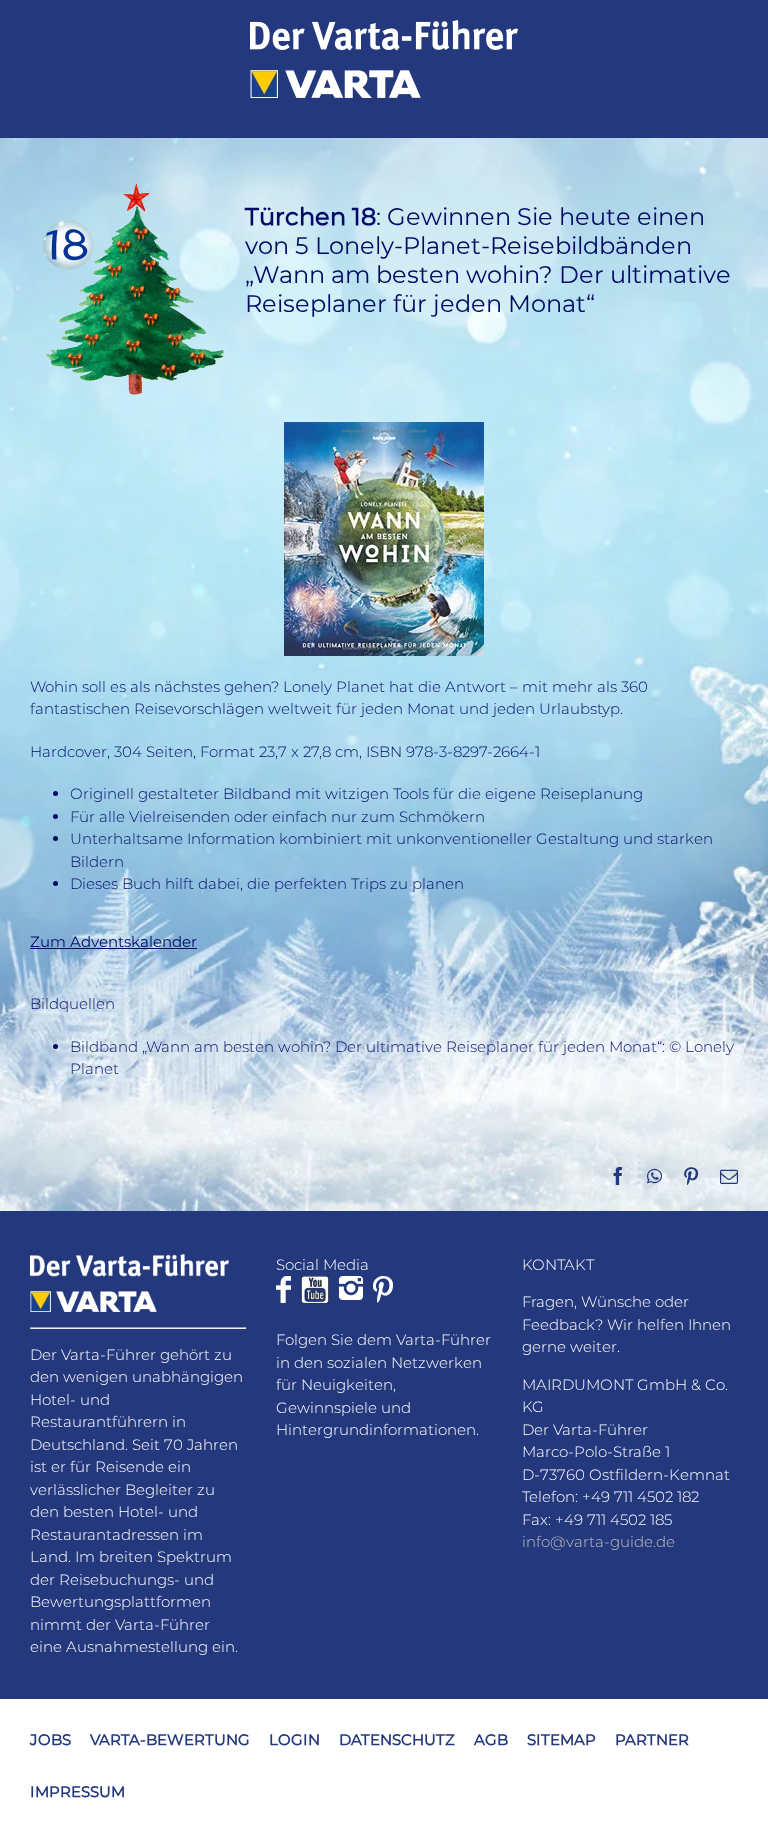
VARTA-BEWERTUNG (170, 1739)
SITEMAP (561, 1739)
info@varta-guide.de (598, 1541)
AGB (491, 1739)
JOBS (50, 1739)
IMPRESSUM (77, 1791)
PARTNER (652, 1739)
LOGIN (294, 1739)
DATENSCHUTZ (397, 1739)
